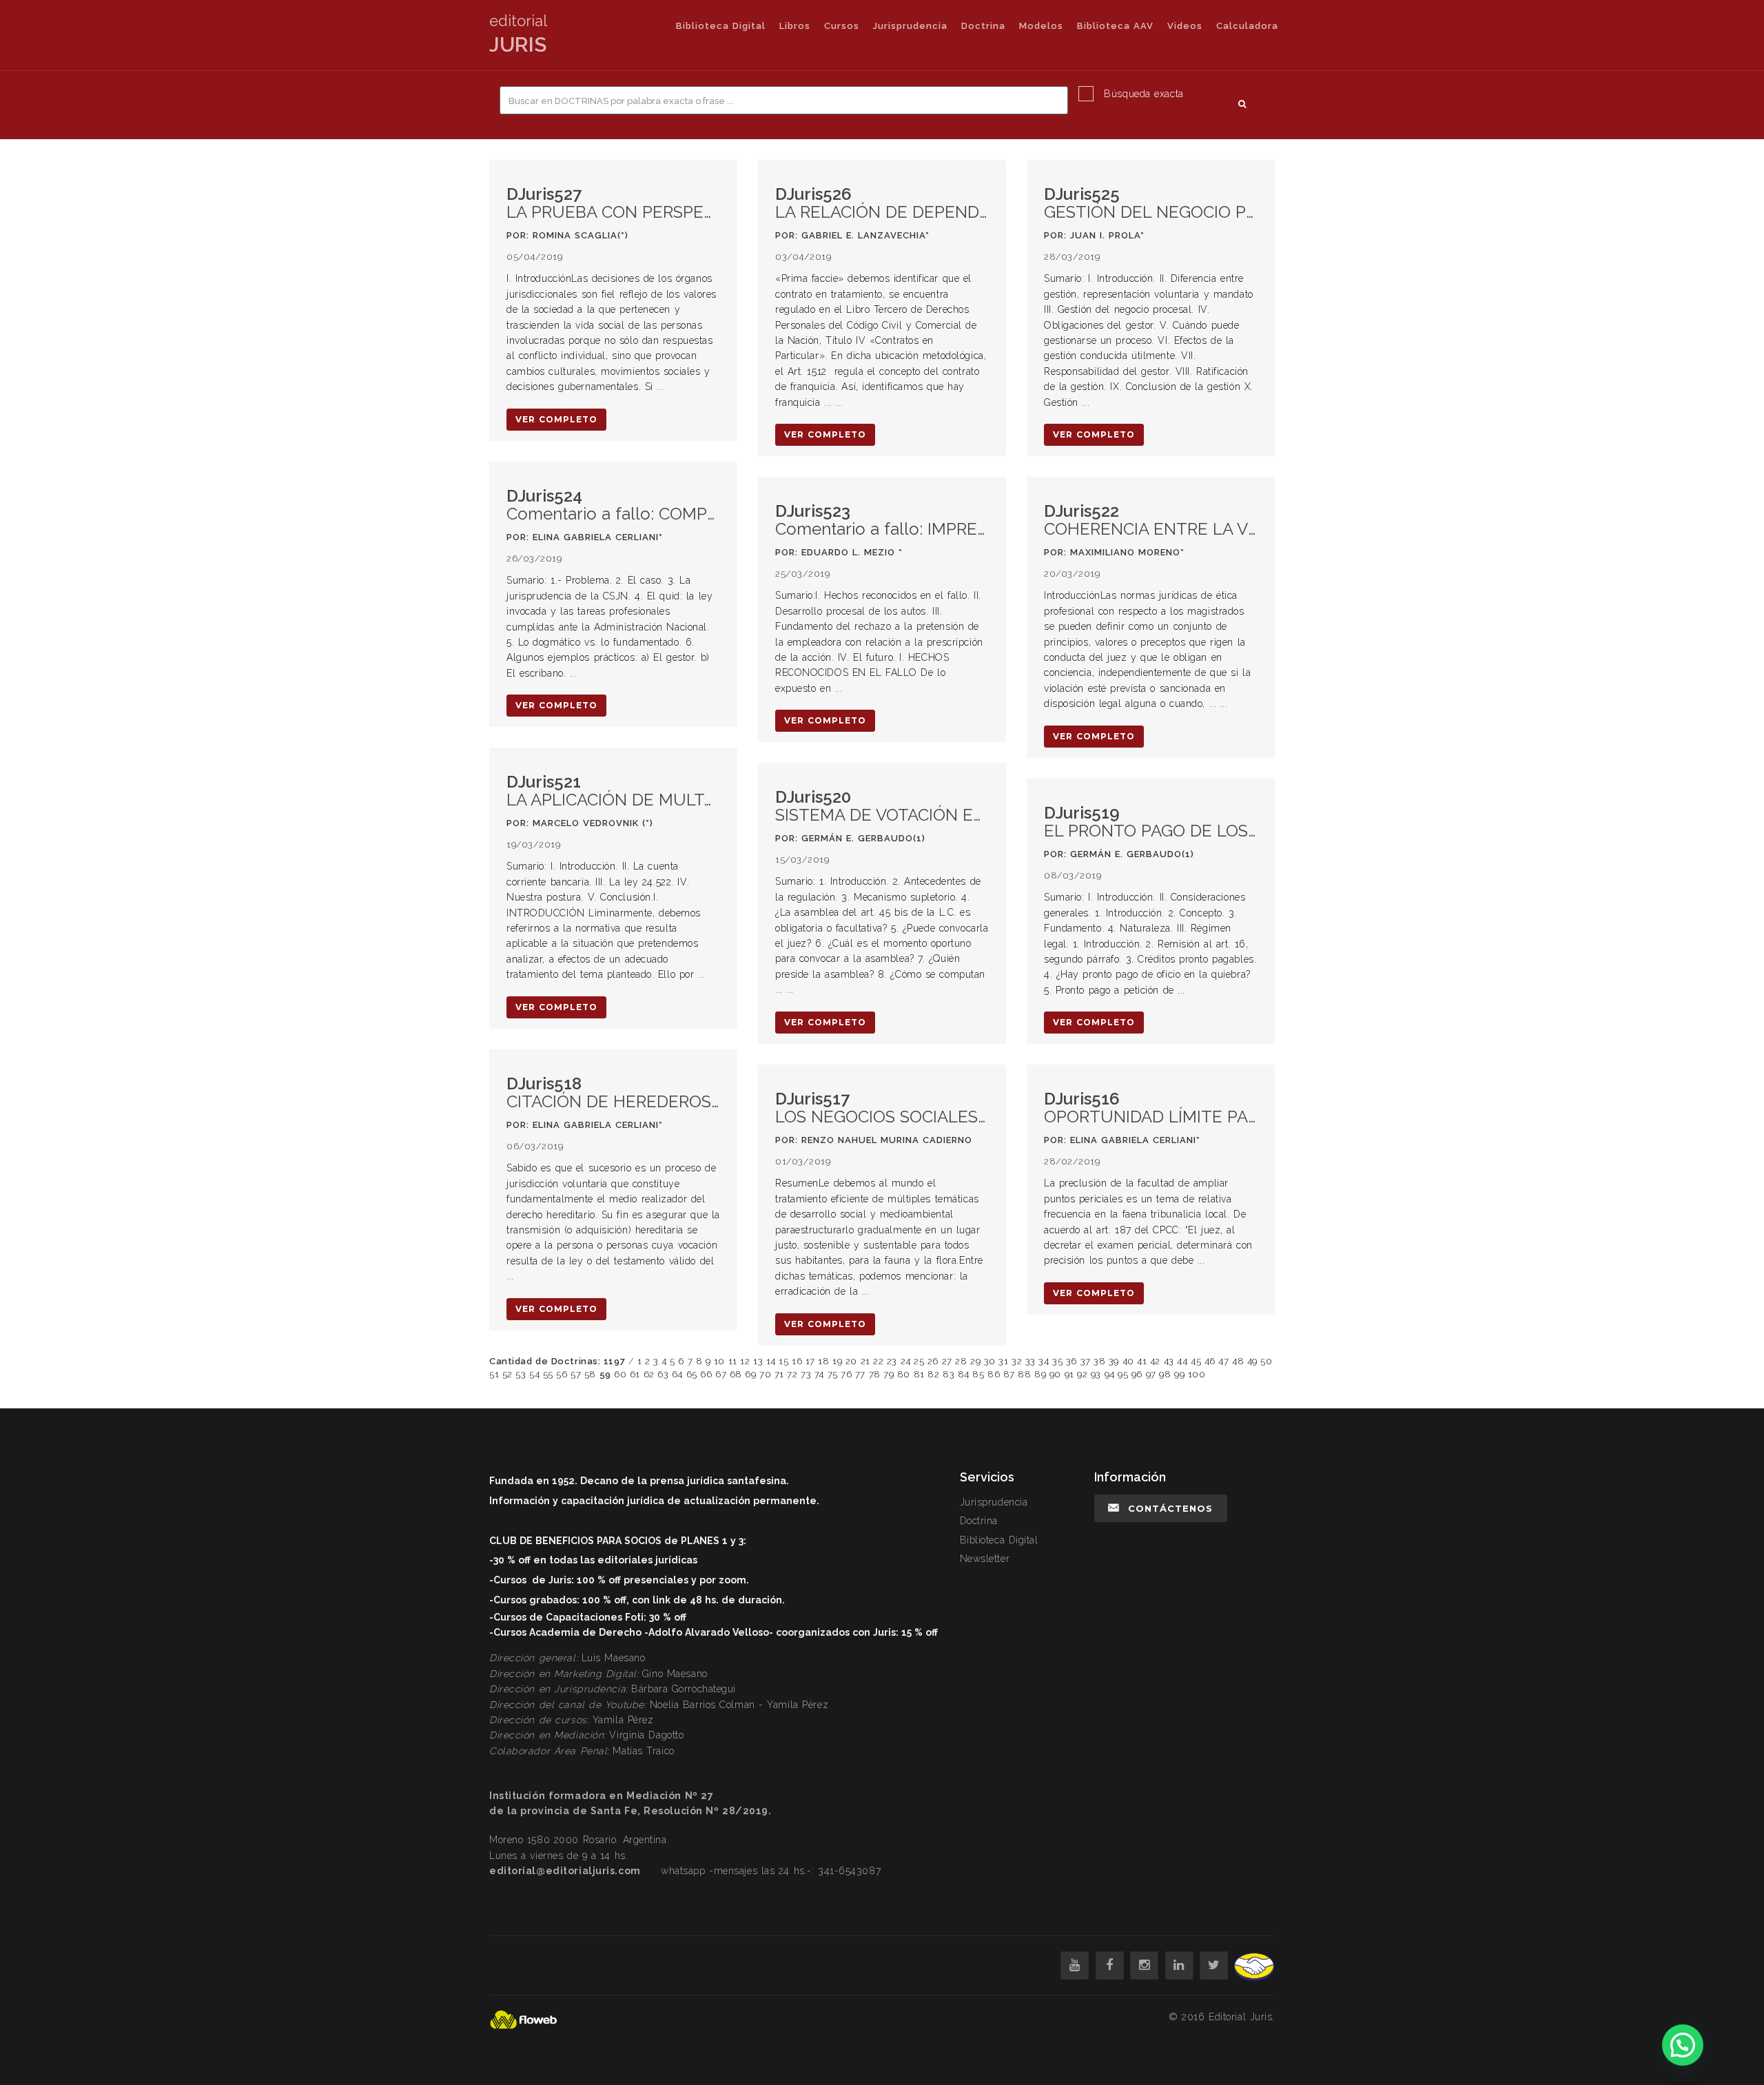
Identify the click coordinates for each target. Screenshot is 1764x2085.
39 (1114, 1361)
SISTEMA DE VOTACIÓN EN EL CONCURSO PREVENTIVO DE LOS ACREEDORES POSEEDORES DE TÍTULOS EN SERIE (882, 807)
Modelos (1041, 26)
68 (736, 1374)
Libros (795, 26)
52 (507, 1374)
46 (1210, 1361)
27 (947, 1361)
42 (1155, 1361)
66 (706, 1374)
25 (919, 1361)
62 (649, 1374)
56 (562, 1374)
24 (906, 1361)
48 (1238, 1361)
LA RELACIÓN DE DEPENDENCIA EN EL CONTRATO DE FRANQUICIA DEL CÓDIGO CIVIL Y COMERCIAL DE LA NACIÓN (882, 204)
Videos (1185, 26)
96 (1137, 1374)
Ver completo (556, 419)
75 (833, 1374)
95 (1123, 1374)
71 (779, 1374)
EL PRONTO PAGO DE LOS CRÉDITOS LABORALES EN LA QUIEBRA (1151, 822)
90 (1055, 1374)
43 (1169, 1361)
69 (750, 1374)
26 (933, 1361)
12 (745, 1361)
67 (721, 1374)
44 (1182, 1361)
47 (1223, 1361)
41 (1142, 1361)
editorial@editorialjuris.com (565, 1871)
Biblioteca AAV (1115, 26)
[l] (1179, 1965)
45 (1196, 1361)
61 (635, 1374)
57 (576, 1374)
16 (797, 1361)
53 (521, 1374)
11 (733, 1361)
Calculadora (1247, 26)
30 (990, 1361)
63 (663, 1374)
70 (765, 1374)
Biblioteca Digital (721, 26)
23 (892, 1361)
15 (783, 1361)
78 (875, 1374)
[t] (1214, 1965)
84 (964, 1374)
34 (1044, 1361)
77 (860, 1374)
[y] (1075, 1965)
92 (1082, 1374)
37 (1086, 1361)
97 (1151, 1374)
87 (1009, 1374)
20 (851, 1361)
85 (978, 1374)
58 (590, 1374)
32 (1017, 1361)
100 (1197, 1374)
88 (1024, 1374)
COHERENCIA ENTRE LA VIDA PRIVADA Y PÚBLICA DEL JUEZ (1151, 521)
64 (677, 1374)
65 (692, 1374)
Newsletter (985, 1559)
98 (1165, 1374)
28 (961, 1361)
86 (994, 1374)
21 (865, 1361)
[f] (1110, 1965)
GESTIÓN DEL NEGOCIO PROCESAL (1151, 204)
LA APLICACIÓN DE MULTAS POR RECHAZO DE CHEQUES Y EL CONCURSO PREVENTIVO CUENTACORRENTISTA (613, 791)
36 (1071, 1361)
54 (534, 1374)
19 (837, 1361)
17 (810, 1361)
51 (494, 1374)
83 (948, 1374)
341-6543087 (849, 1871)
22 (878, 1361)
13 (758, 1361)
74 (819, 1374)
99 (1179, 1374)
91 (1069, 1374)
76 (846, 1374)
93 (1096, 1374)
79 (889, 1374)
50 (1266, 1361)
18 (823, 1361)
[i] (1144, 1965)
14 (771, 1361)
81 (919, 1374)
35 (1057, 1361)
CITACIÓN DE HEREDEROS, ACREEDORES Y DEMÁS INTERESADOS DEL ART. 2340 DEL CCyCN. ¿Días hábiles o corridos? (613, 1093)
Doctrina (983, 26)
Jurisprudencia (910, 26)
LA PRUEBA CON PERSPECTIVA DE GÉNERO (613, 204)
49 (1252, 1361)
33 (1030, 1361)
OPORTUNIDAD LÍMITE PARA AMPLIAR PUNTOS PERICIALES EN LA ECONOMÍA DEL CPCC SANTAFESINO (1151, 1108)
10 (719, 1361)
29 (975, 1361)
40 (1128, 1361)
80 (904, 1374)
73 (806, 1374)
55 (548, 1374)
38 (1099, 1361)
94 (1110, 1374)
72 (792, 1374)
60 (620, 1374)
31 (1003, 1361)
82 (933, 1374)
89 (1040, 1374)
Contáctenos (1170, 1508)
